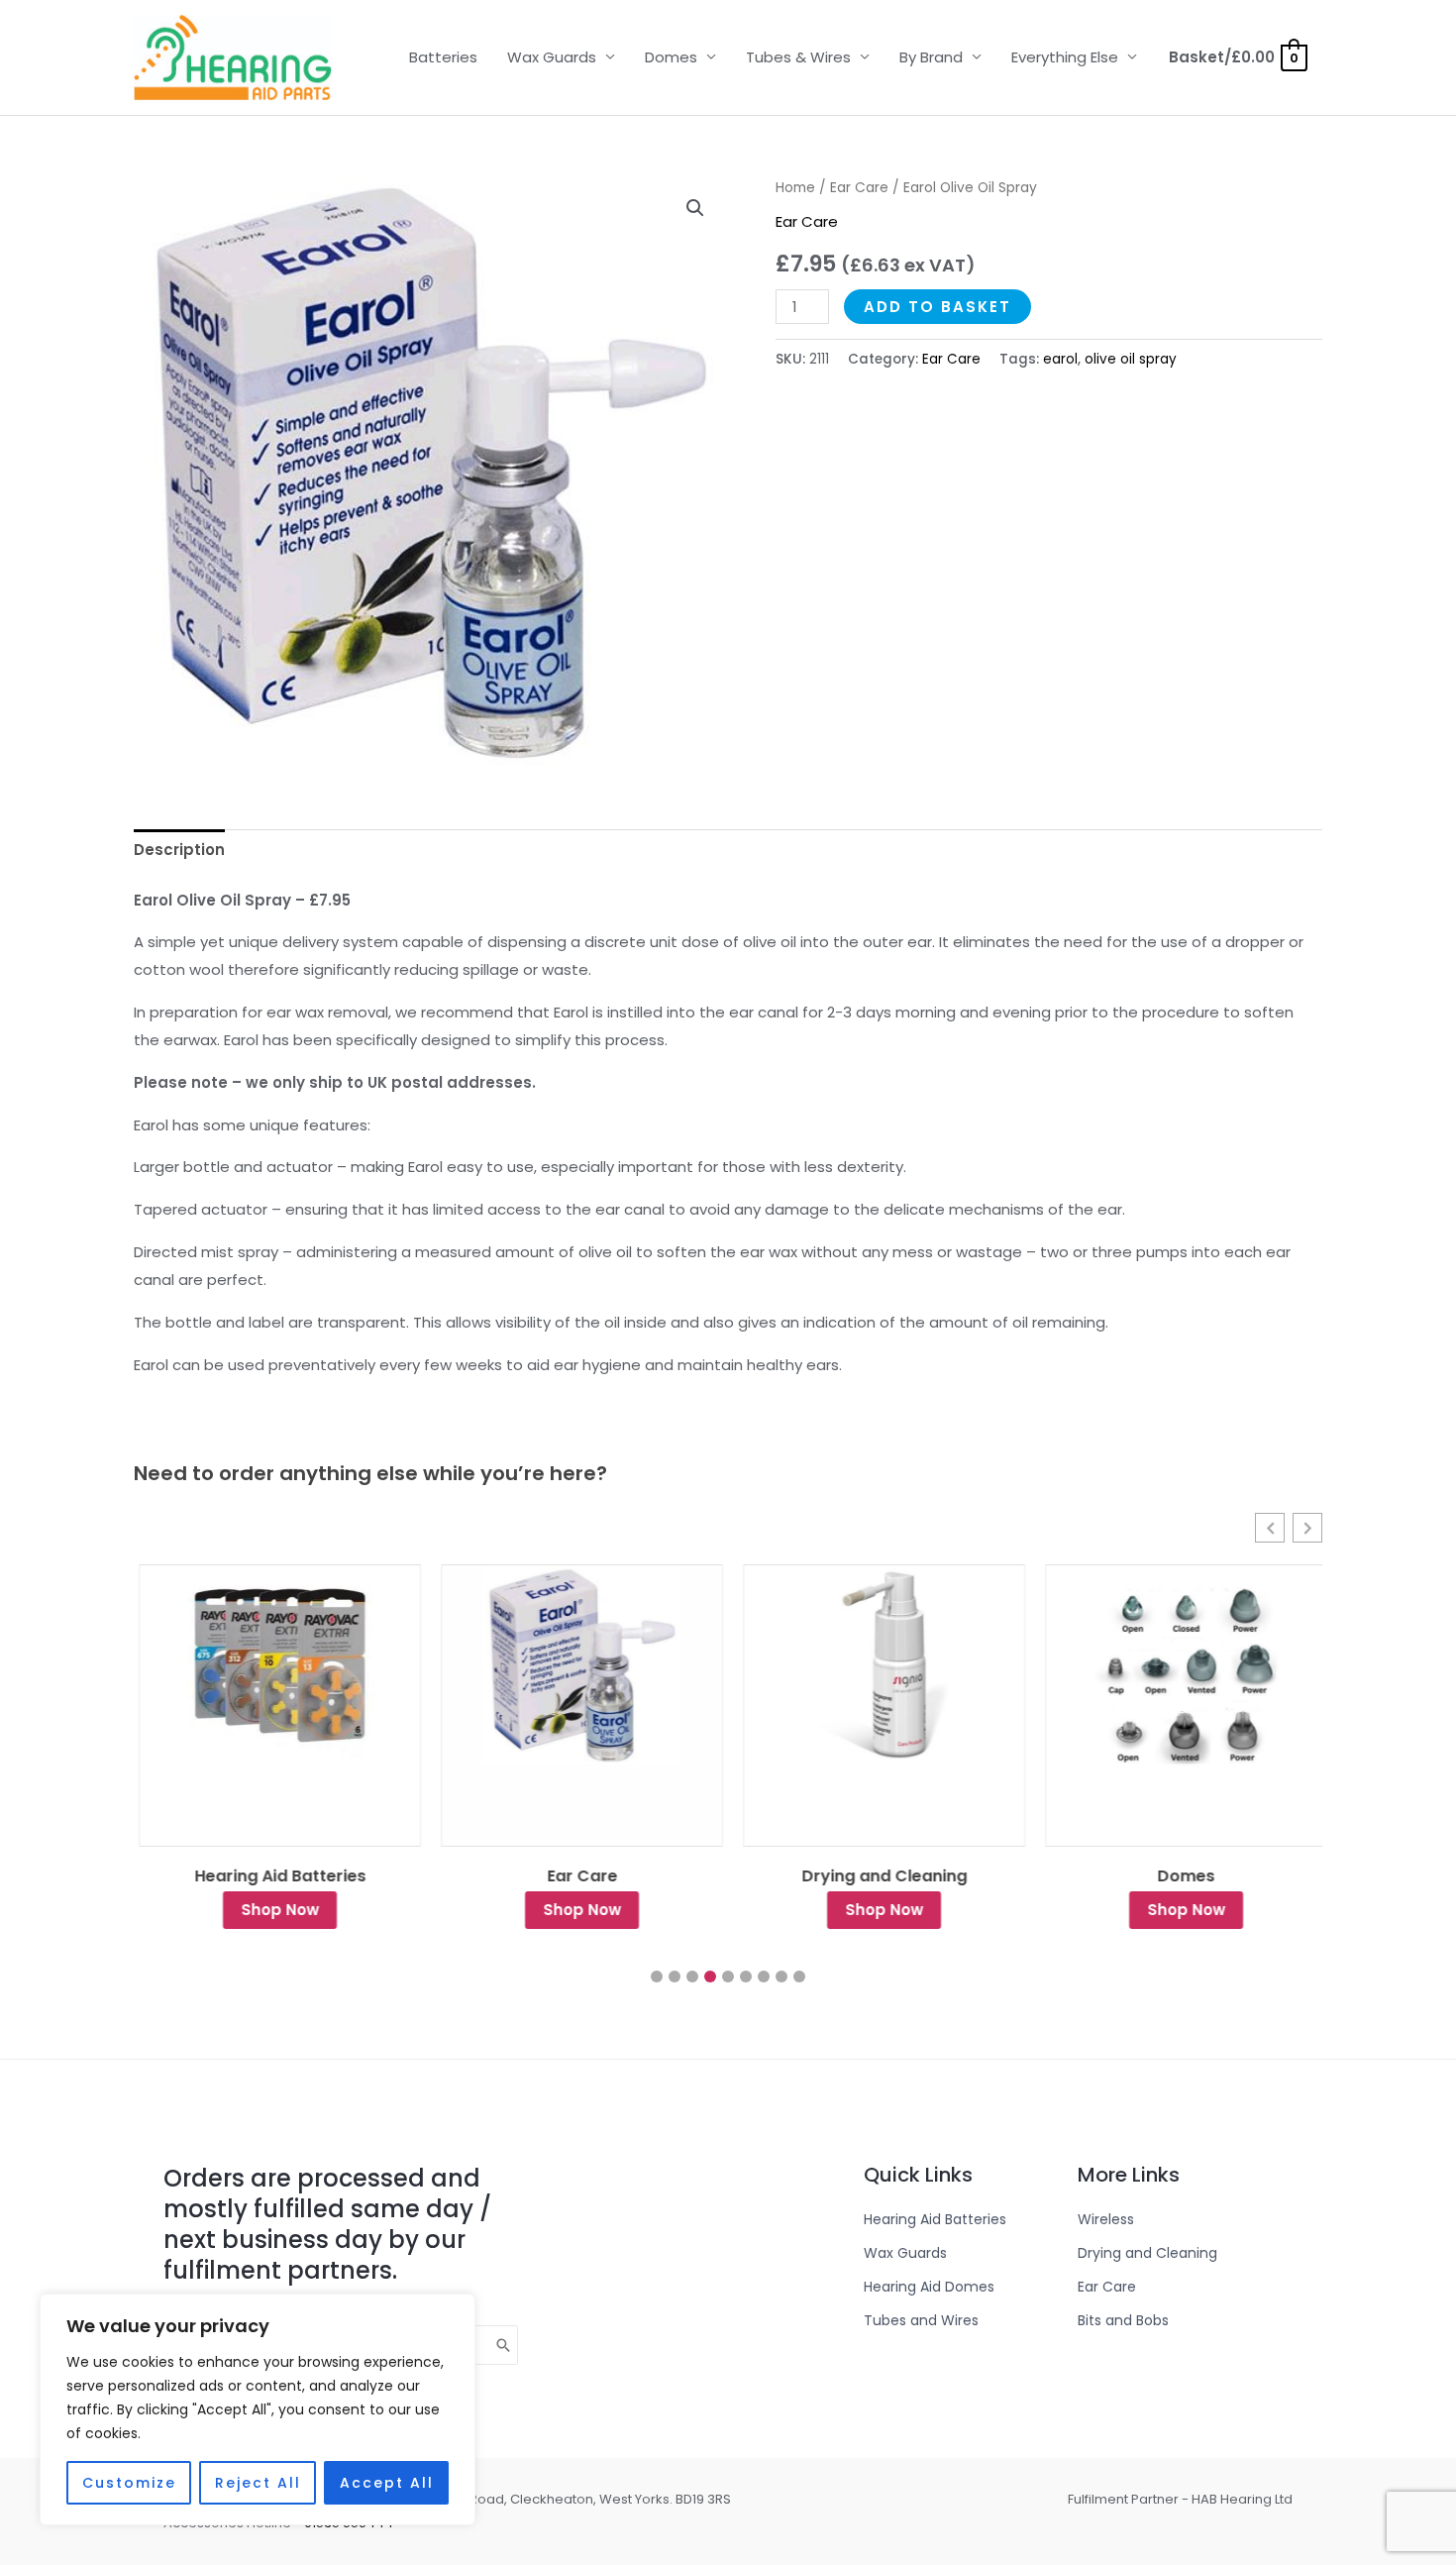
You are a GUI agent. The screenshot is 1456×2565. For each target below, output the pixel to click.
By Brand (931, 57)
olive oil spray (1131, 359)
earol (1060, 359)
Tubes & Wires (798, 57)
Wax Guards (552, 57)
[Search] (504, 2345)
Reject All (258, 2483)
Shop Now (275, 1910)
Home (795, 188)
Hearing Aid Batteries (275, 1876)
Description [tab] (179, 850)
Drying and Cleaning (879, 1876)
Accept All (387, 2483)
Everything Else (1065, 57)
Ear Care (859, 188)
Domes (671, 57)
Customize (129, 2483)
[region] (258, 2409)
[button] (695, 208)
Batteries (443, 57)
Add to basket (937, 307)
